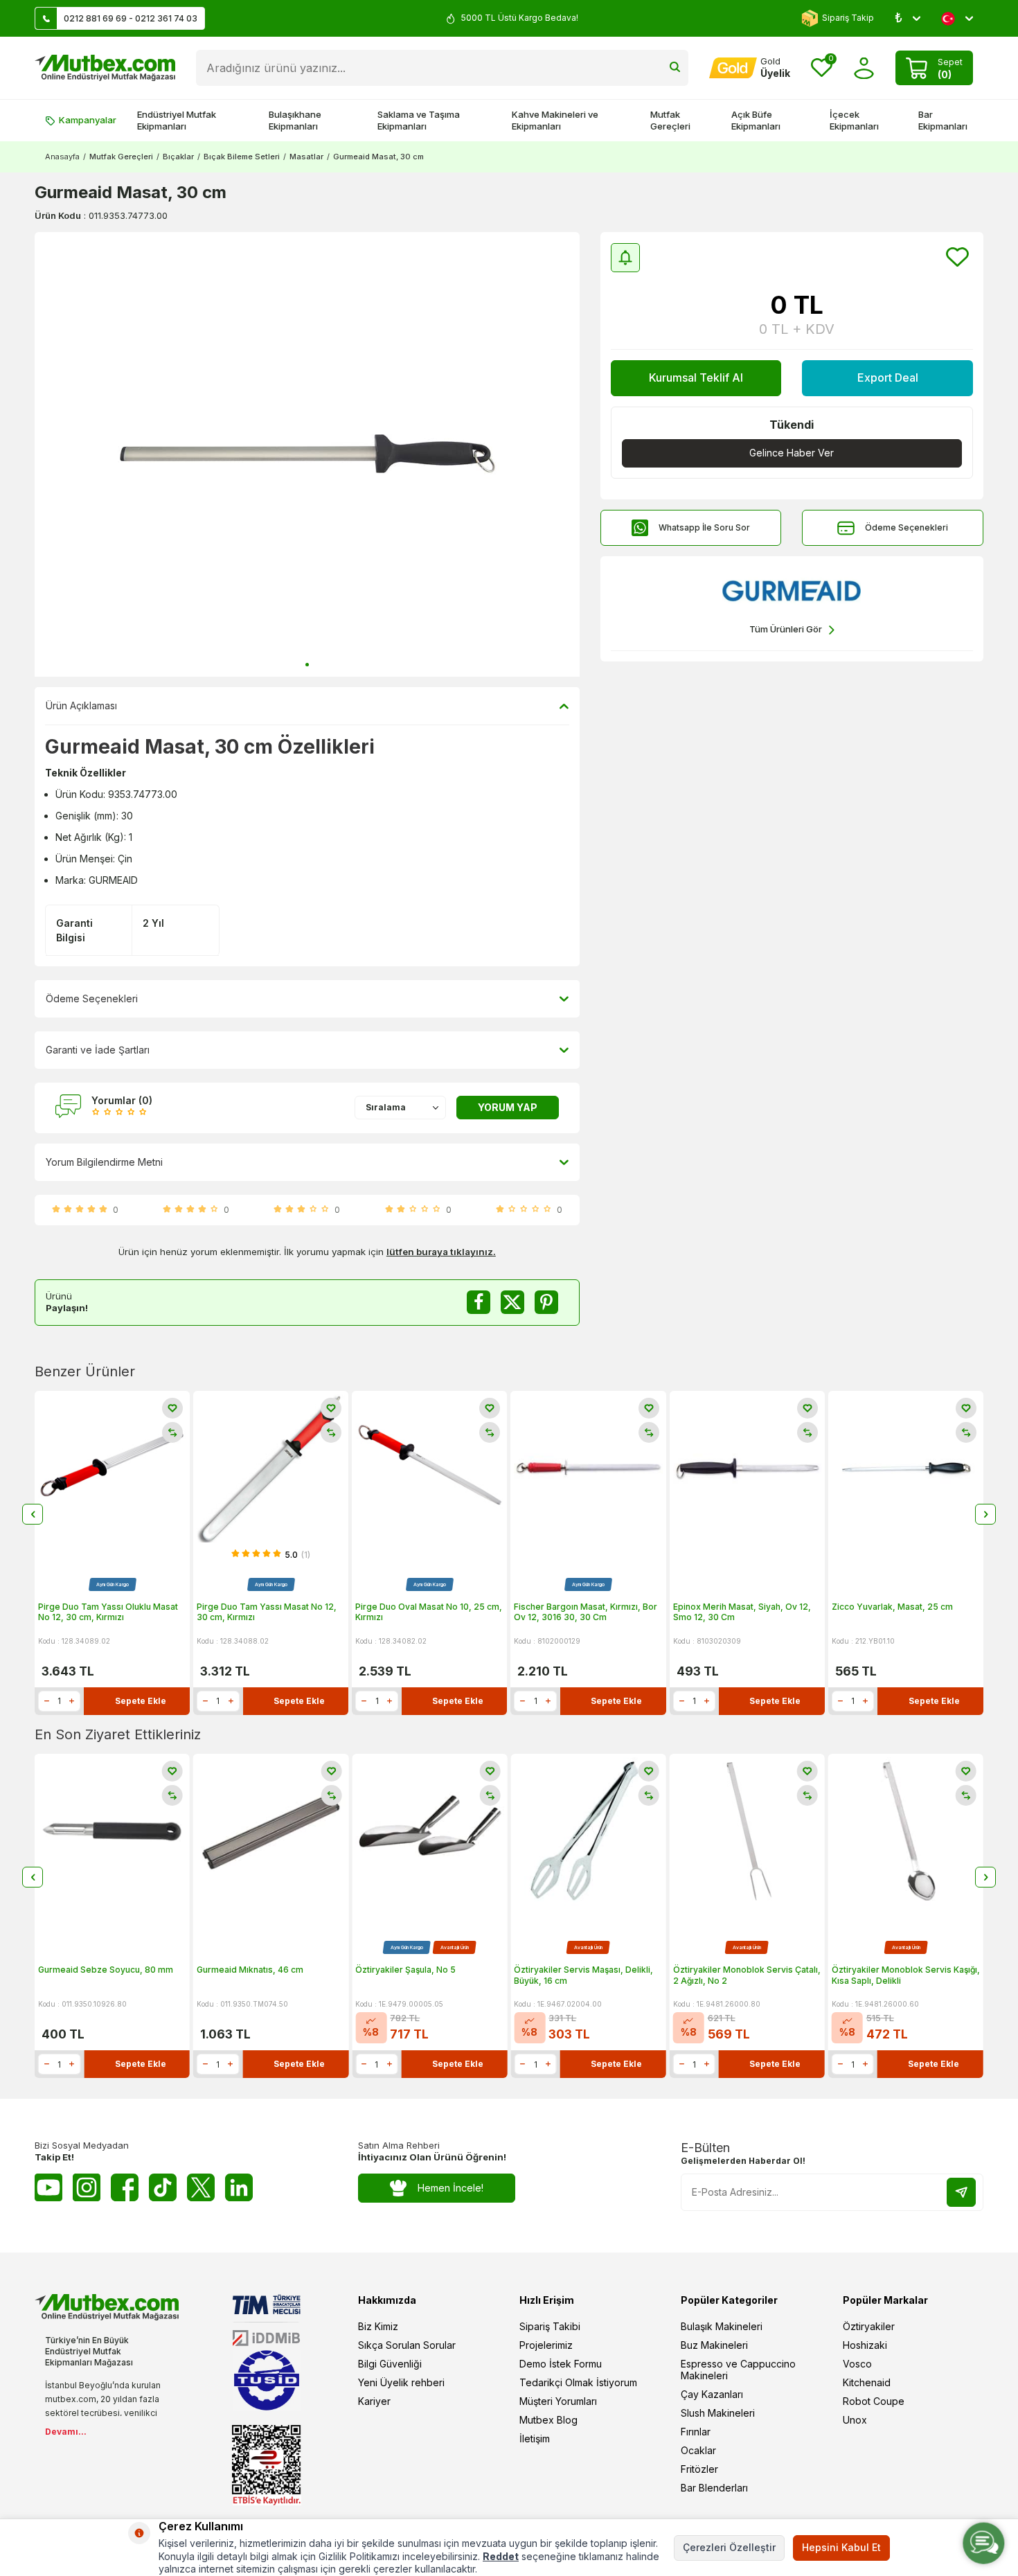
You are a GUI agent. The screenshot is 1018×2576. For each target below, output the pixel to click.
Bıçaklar (178, 157)
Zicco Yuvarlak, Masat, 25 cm (892, 1607)
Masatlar (306, 157)
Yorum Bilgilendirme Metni (104, 1162)
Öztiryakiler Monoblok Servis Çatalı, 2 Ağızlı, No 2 (747, 1975)
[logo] (105, 68)
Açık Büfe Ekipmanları (756, 120)
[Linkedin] (239, 2187)
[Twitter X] (201, 2187)
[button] (307, 665)
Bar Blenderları (714, 2488)
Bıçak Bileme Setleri (242, 157)
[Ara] (675, 68)
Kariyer (374, 2401)
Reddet (501, 2556)
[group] (307, 454)
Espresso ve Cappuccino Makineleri (738, 2370)
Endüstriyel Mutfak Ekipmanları (177, 120)
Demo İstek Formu (561, 2364)
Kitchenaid (867, 2382)
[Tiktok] (163, 2187)
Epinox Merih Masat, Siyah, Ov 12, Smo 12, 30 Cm (742, 1612)
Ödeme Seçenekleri (907, 527)
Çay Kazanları (712, 2394)
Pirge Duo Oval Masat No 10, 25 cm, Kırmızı (429, 1612)
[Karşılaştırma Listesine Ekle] (172, 1432)
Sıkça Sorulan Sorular (407, 2345)
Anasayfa (62, 157)
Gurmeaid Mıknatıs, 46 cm (250, 1970)
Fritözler (699, 2469)
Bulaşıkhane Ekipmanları (295, 120)
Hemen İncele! (450, 2188)
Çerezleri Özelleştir (729, 2547)
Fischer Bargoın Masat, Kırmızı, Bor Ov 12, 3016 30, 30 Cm (586, 1612)
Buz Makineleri (714, 2345)
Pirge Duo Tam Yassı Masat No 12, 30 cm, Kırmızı (267, 1612)
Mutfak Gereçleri (670, 120)
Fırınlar (696, 2432)
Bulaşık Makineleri (722, 2326)
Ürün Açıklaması (81, 705)
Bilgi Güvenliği (390, 2364)
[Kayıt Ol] (961, 2192)
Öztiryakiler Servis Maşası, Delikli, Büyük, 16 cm (583, 1975)
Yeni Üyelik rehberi (401, 2382)
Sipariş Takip (848, 18)
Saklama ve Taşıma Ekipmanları (419, 120)
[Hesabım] (864, 68)
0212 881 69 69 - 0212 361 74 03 (131, 18)
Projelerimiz (546, 2345)
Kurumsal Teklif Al (696, 377)
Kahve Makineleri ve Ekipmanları (555, 120)
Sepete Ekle (141, 1701)
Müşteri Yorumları (558, 2401)
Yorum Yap (508, 1107)
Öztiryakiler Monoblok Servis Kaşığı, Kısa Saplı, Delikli (906, 1975)
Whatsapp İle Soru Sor (704, 527)
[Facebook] (125, 2187)
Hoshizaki (865, 2345)
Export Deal (888, 377)
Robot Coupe (874, 2401)
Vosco (857, 2364)
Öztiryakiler (869, 2326)
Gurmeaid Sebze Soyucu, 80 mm (106, 1970)
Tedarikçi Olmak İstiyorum (578, 2382)
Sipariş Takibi (550, 2326)
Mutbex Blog (548, 2420)
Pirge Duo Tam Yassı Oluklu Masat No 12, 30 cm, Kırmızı (108, 1612)
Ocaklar (698, 2450)
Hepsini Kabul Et (841, 2547)
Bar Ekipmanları (943, 120)
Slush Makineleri (718, 2413)
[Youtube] (48, 2187)
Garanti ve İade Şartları (98, 1050)
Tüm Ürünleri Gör (786, 629)
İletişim (535, 2439)
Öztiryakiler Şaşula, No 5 (405, 1970)
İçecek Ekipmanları (854, 120)
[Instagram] (87, 2187)
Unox (855, 2420)
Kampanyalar (88, 120)
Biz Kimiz (378, 2326)
